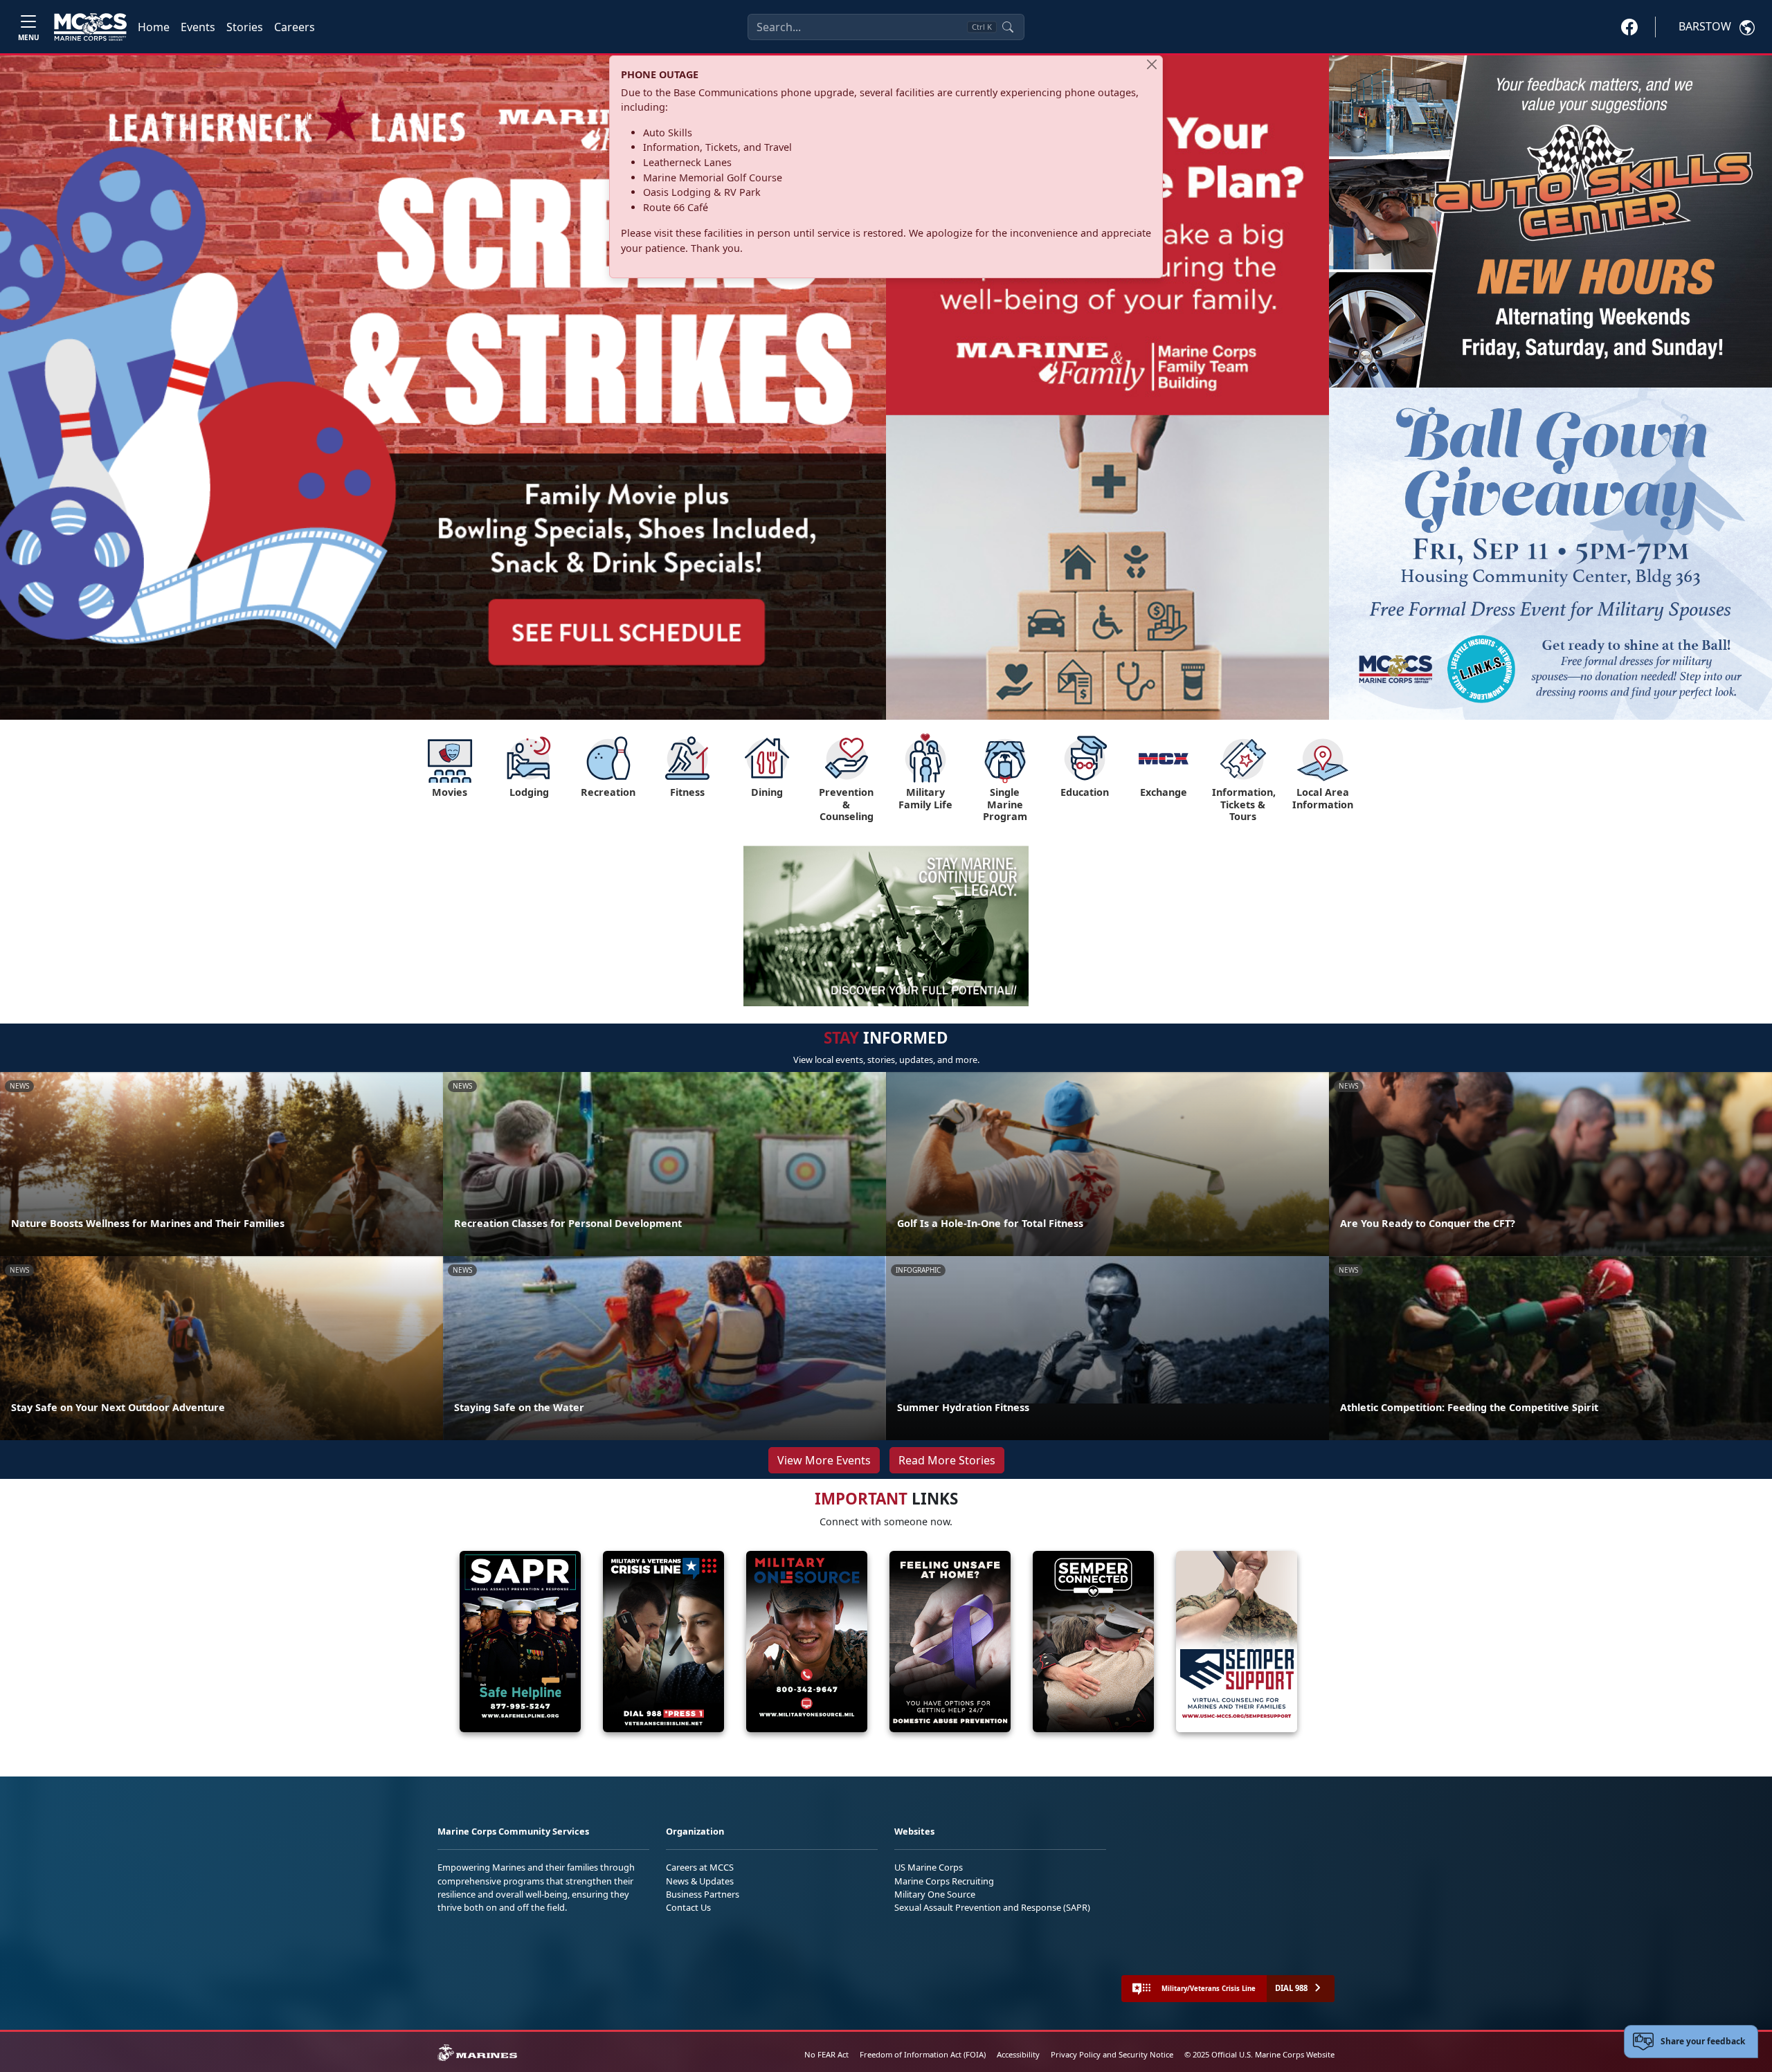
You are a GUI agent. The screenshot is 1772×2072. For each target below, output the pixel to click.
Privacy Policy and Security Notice (1112, 2054)
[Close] (1152, 64)
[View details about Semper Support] (1226, 1642)
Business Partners (703, 1894)
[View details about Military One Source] (796, 1642)
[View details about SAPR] (509, 1642)
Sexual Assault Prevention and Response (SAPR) (992, 1907)
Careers (295, 27)
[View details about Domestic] (939, 1642)
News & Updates (700, 1881)
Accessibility (1018, 2054)
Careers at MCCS (700, 1867)
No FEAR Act (826, 2054)
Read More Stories (947, 1460)
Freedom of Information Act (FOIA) (923, 2054)
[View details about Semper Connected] (1082, 1642)
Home (154, 27)
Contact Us (688, 1907)
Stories (245, 27)
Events (198, 27)
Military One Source (935, 1894)
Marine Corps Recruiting (944, 1881)
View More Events (824, 1460)
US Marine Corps (929, 1867)
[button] (1629, 26)
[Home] (90, 27)
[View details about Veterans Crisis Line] (652, 1642)
